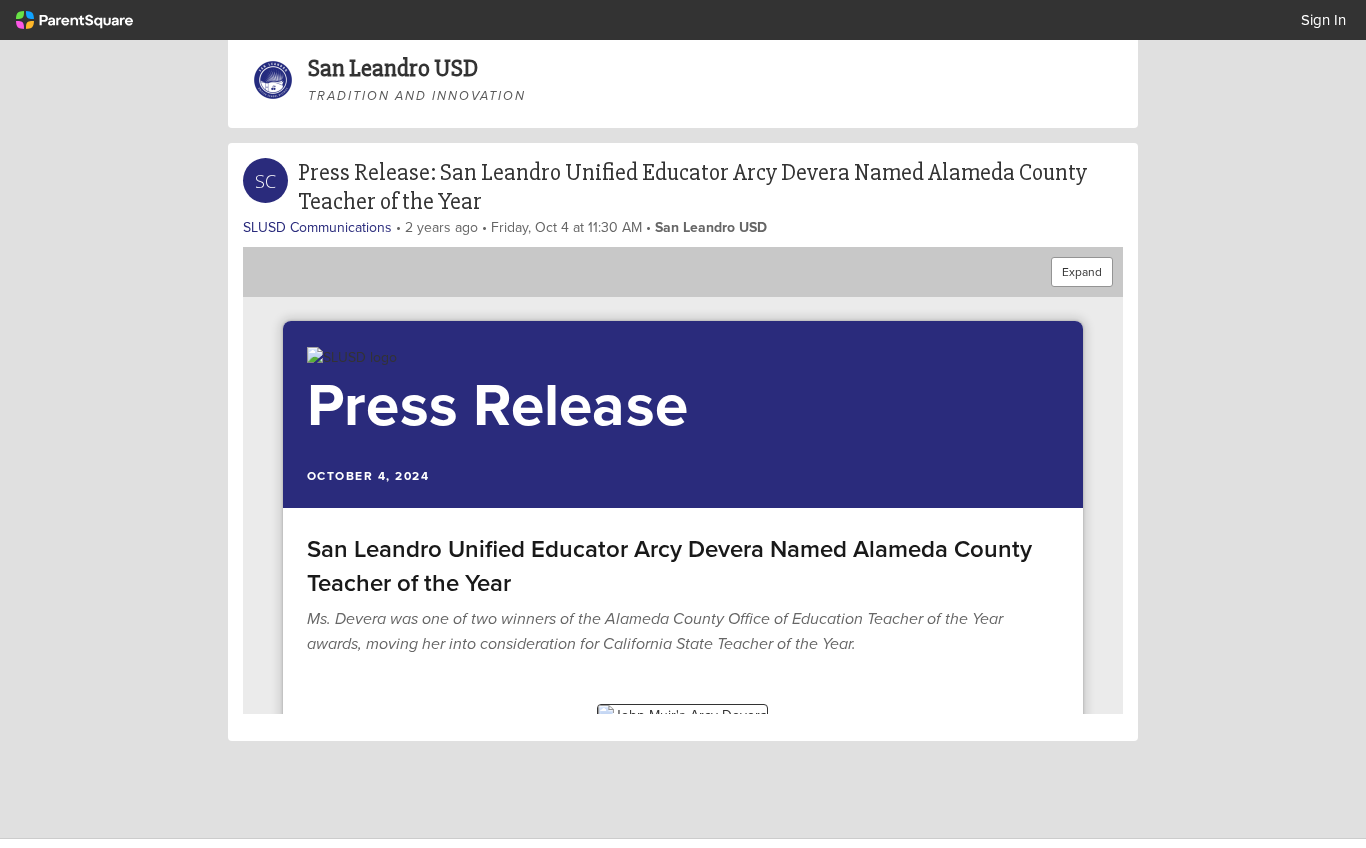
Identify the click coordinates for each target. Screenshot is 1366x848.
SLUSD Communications (317, 227)
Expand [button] (1082, 271)
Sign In (1323, 19)
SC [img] (265, 181)
